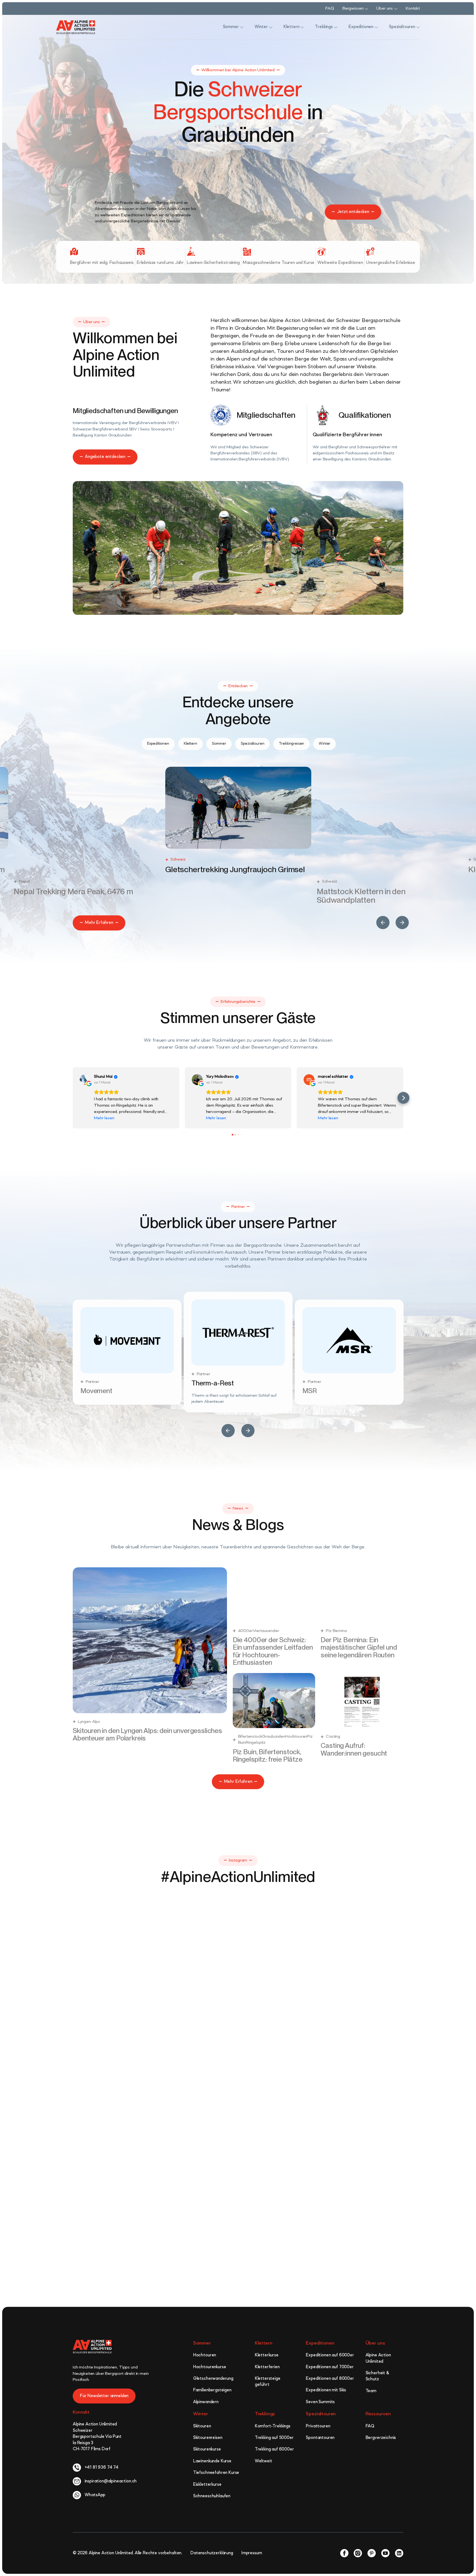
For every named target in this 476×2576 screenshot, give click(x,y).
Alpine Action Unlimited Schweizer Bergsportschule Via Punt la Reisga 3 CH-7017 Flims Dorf (97, 2443)
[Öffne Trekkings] (336, 27)
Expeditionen (320, 2349)
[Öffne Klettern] (302, 27)
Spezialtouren (321, 2420)
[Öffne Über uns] (396, 9)
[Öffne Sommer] (242, 27)
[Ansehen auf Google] (85, 1080)
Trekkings (265, 2420)
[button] (383, 923)
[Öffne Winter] (271, 27)
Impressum (252, 2559)
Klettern (264, 2349)
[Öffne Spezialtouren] (418, 27)
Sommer (202, 2349)
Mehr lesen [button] (104, 1118)
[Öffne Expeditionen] (376, 27)
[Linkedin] (399, 2559)
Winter (201, 2420)
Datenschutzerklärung (212, 2559)
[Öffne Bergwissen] (366, 9)
